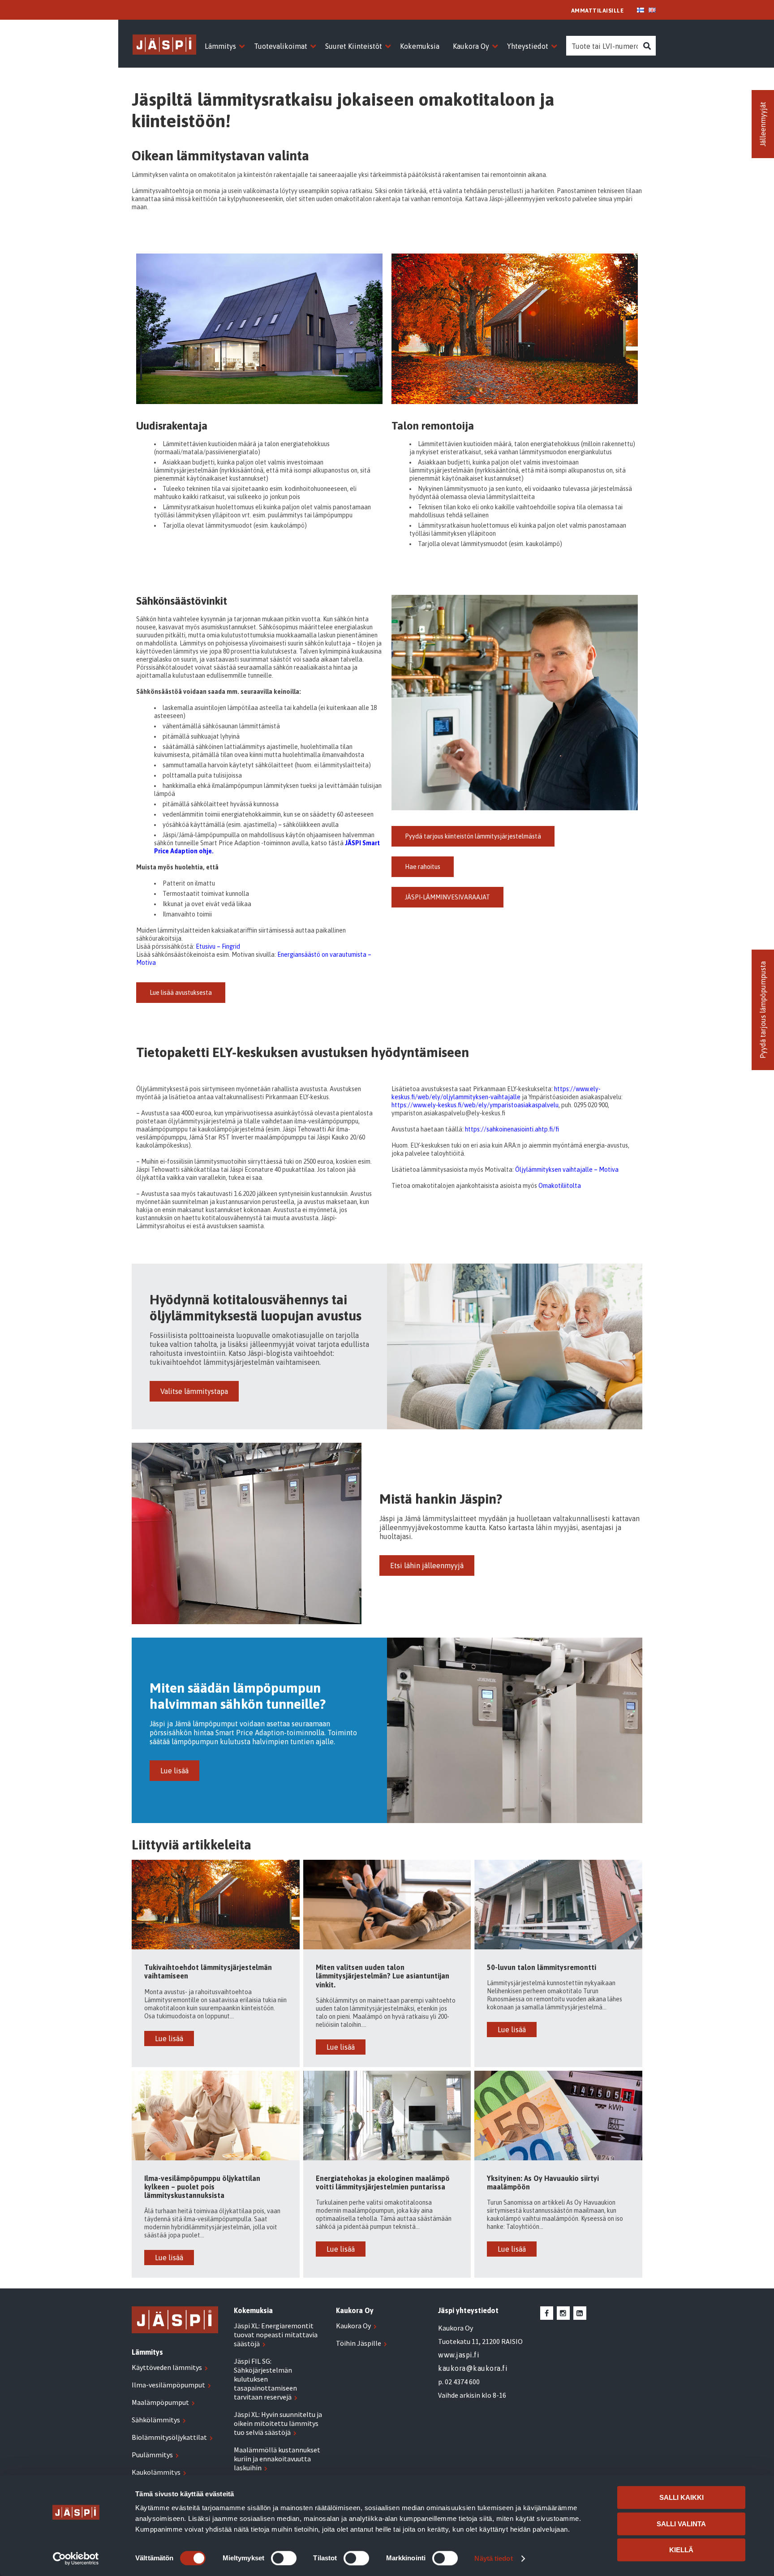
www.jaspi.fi (459, 2355)
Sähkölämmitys (156, 2420)
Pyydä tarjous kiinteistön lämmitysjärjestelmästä (473, 836)
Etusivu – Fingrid (218, 946)
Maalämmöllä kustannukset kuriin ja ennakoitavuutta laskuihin (277, 2459)
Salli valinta (681, 2524)
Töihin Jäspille (359, 2343)
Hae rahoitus (423, 867)
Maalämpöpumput (160, 2402)
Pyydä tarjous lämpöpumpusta (763, 1010)
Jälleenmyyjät (763, 124)
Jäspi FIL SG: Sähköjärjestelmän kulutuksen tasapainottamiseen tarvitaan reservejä (265, 2379)
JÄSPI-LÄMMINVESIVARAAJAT (447, 897)
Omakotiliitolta (560, 1186)
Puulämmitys (152, 2455)
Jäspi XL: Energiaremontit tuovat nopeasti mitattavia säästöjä (276, 2335)
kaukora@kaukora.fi (473, 2368)
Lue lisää (174, 1771)
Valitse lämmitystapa (194, 1391)
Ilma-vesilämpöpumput (168, 2385)
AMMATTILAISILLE (598, 11)
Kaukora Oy (353, 2326)
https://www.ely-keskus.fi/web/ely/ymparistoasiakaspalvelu (475, 1105)
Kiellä (681, 2550)
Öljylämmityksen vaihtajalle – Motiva (567, 1170)
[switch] (284, 2558)
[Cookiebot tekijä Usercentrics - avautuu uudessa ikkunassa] (76, 2559)
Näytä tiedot (493, 2558)
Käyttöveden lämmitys (167, 2367)
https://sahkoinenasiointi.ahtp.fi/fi (512, 1129)
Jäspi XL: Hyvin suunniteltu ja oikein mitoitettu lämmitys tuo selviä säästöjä (278, 2423)
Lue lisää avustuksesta (181, 993)
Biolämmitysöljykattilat (169, 2437)
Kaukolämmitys (156, 2472)
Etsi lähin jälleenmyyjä (427, 1565)
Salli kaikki (682, 2497)
